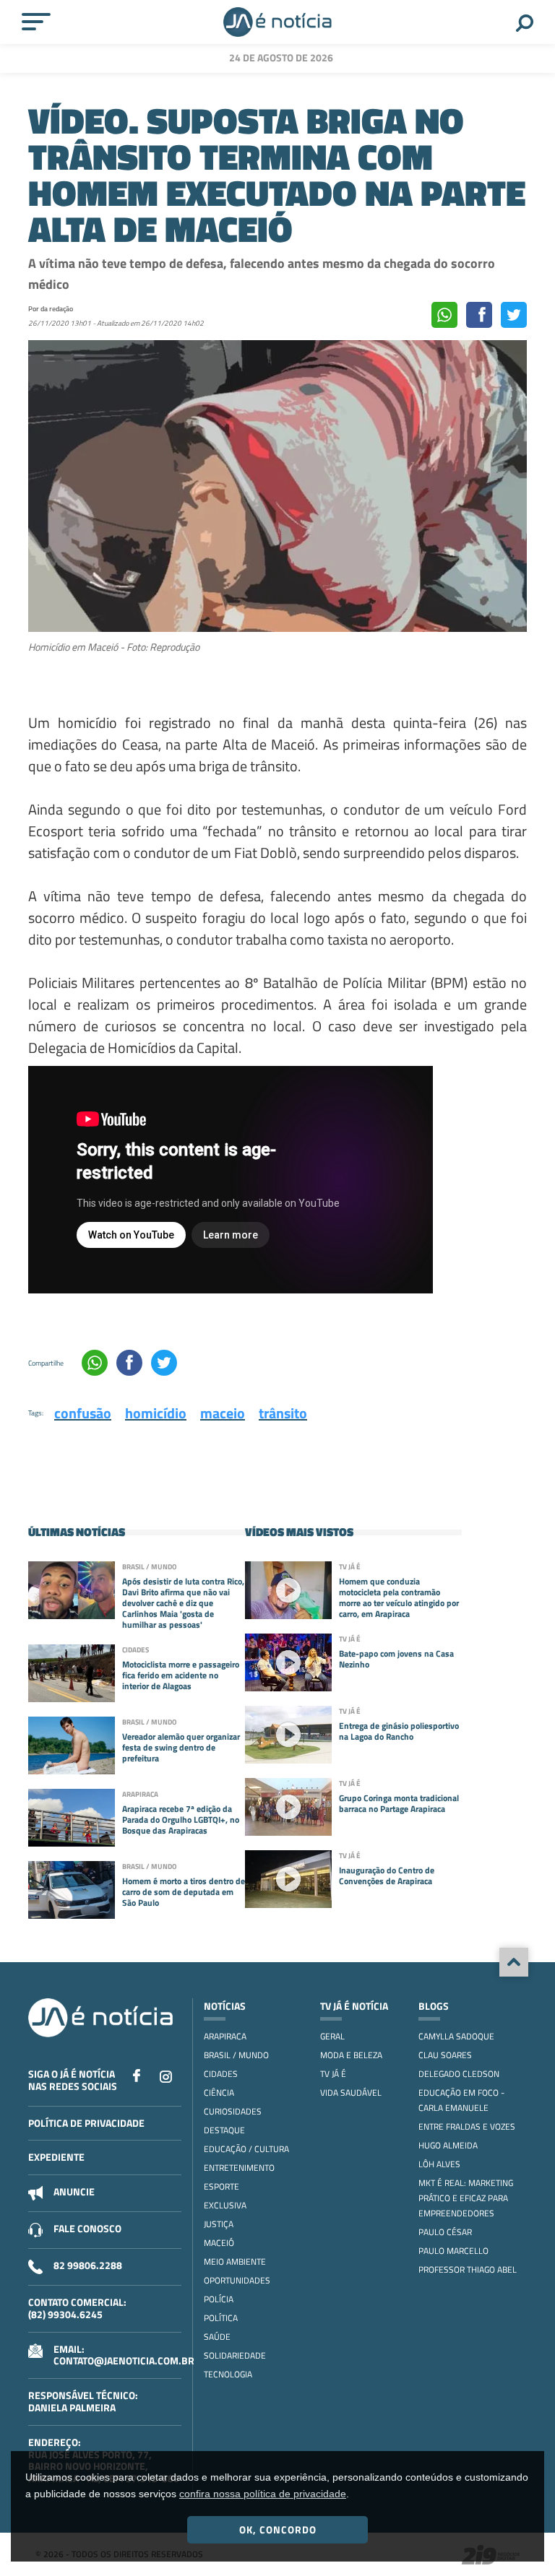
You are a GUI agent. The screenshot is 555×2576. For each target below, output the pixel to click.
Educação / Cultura (246, 2149)
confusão (83, 1413)
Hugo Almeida (448, 2145)
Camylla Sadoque (456, 2036)
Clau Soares (445, 2055)
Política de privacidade (86, 2123)
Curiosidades (233, 2111)
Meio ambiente (235, 2261)
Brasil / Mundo (236, 2055)
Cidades (221, 2074)
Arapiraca (225, 2036)
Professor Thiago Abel (468, 2269)
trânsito (283, 1413)
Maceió (219, 2243)
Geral (332, 2036)
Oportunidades (237, 2280)
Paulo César (445, 2232)
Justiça (219, 2224)
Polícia (219, 2299)
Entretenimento (239, 2168)
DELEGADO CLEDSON (459, 2074)
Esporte (221, 2186)
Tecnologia (228, 2374)
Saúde (217, 2337)
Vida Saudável (351, 2093)
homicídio (156, 1413)
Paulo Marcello (453, 2251)
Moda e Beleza (351, 2055)
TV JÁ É (333, 2074)
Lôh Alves (439, 2164)
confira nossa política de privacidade (263, 2494)
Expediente (56, 2157)
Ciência (219, 2093)
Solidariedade (235, 2355)
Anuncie (74, 2191)
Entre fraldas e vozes (467, 2126)
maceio (223, 1413)
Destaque (224, 2130)
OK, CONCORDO (278, 2529)
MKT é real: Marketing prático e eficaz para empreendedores (466, 2198)
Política (221, 2318)
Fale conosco (87, 2228)
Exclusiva (225, 2205)
